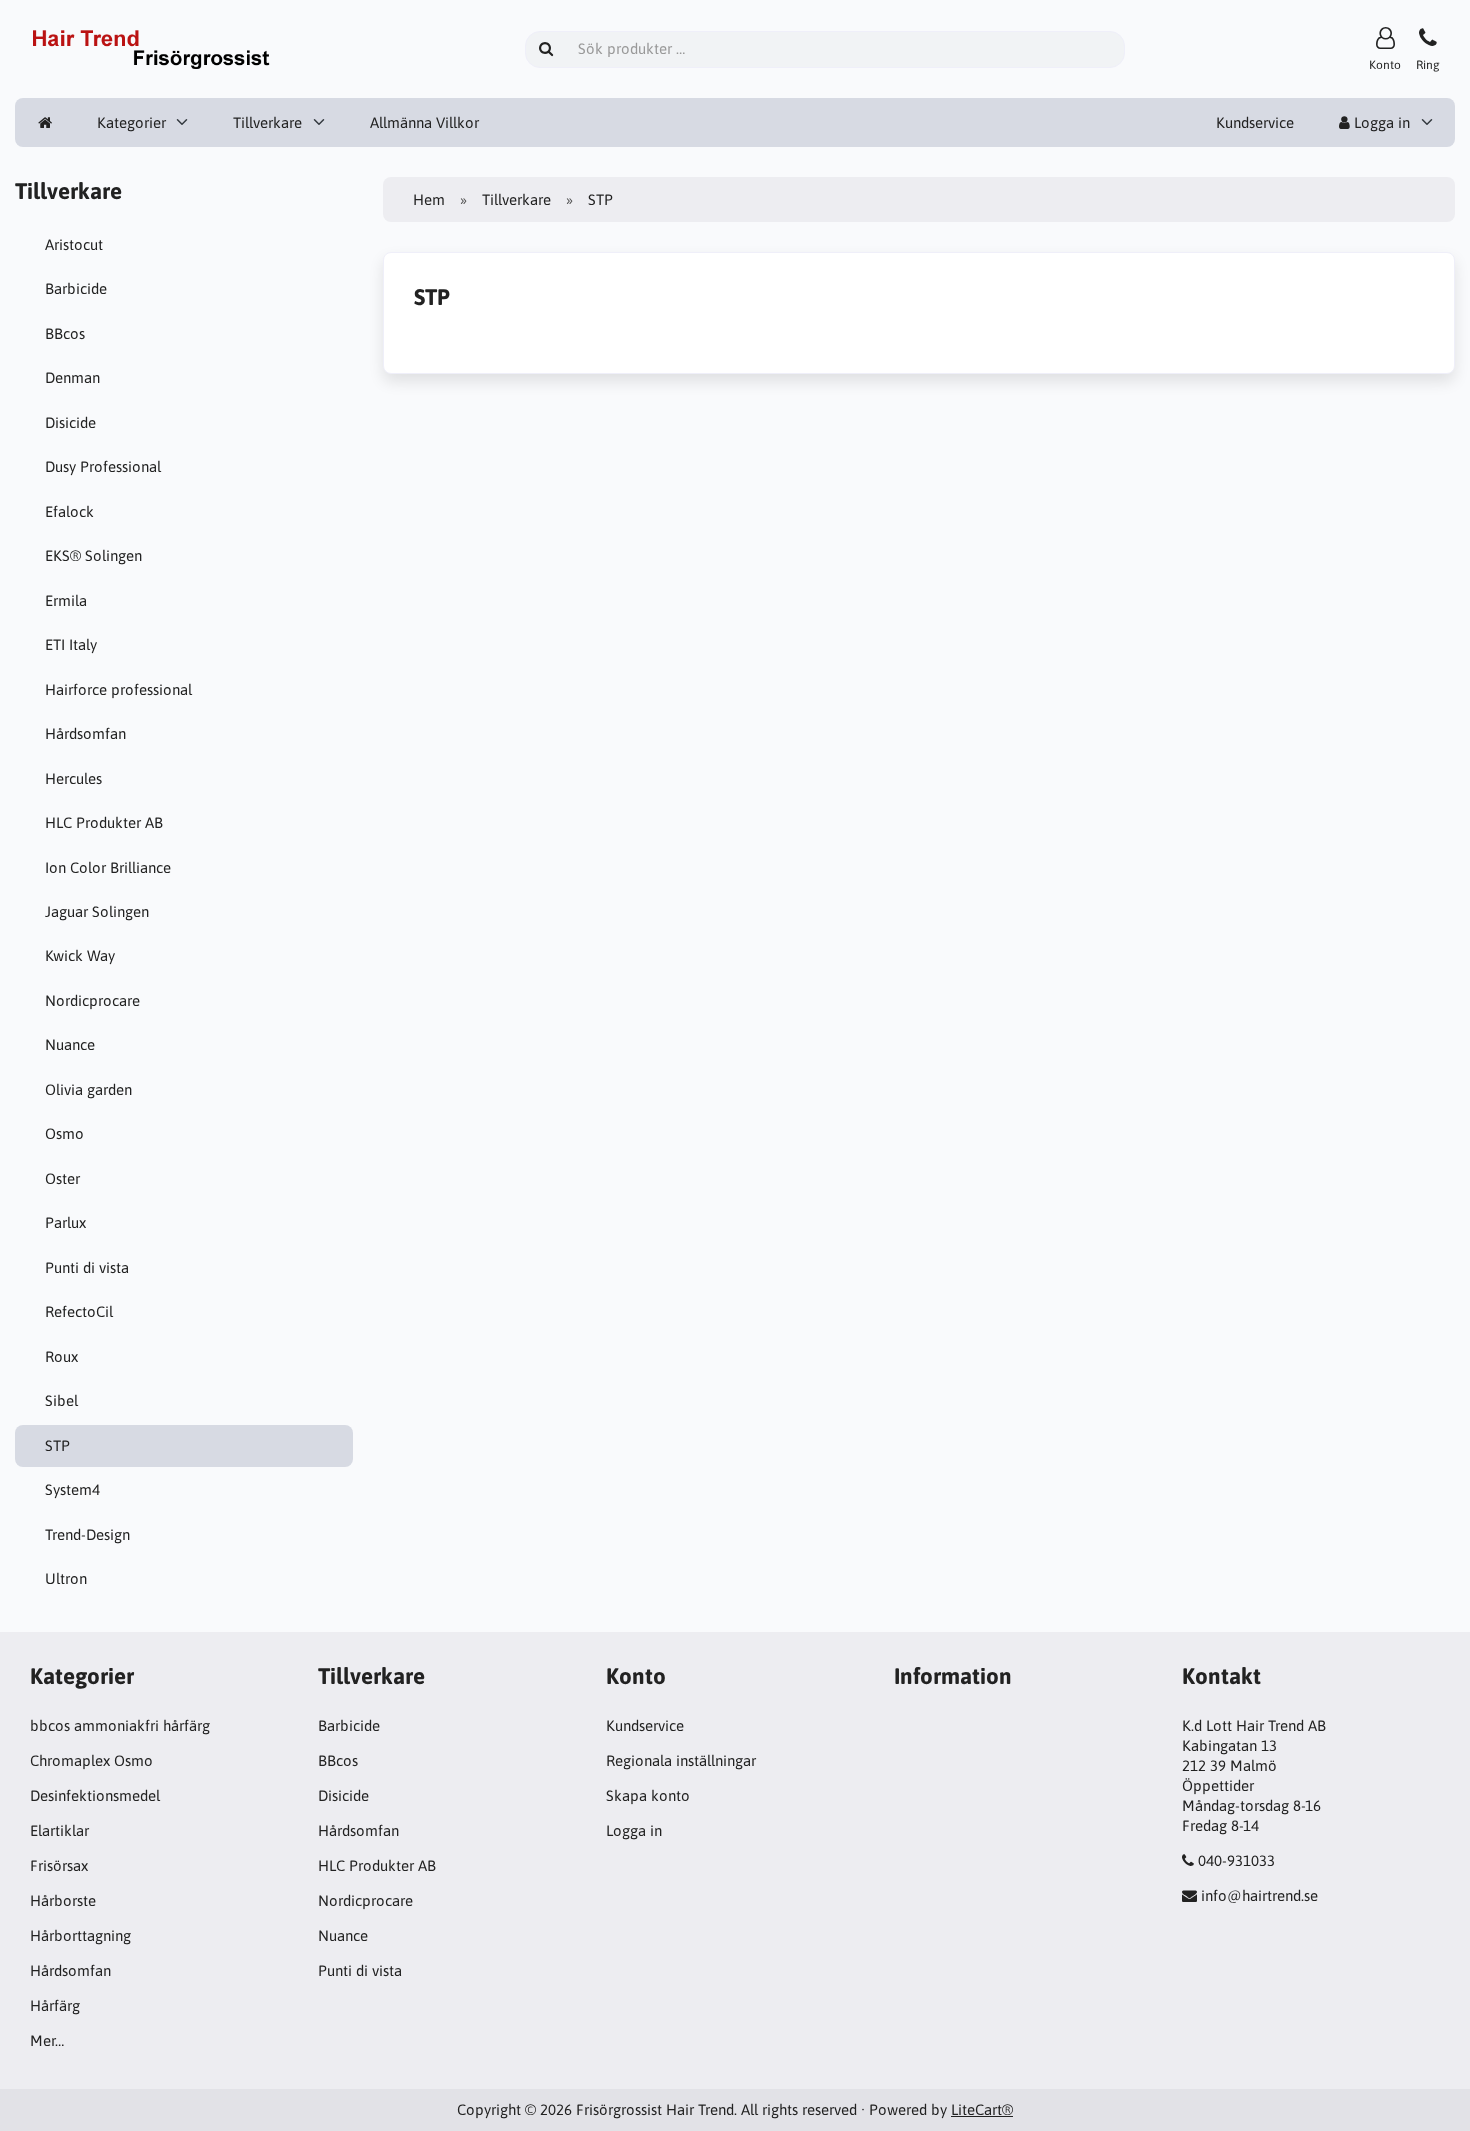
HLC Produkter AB (104, 822)
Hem (429, 199)
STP (57, 1445)
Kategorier (131, 122)
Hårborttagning (80, 1935)
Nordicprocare (92, 1000)
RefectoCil (79, 1311)
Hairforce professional (118, 689)
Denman (72, 377)
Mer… (47, 2040)
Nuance (70, 1044)
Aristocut (74, 244)
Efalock (69, 511)
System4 (72, 1489)
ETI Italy (71, 644)
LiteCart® (982, 2109)
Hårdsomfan (85, 733)
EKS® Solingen (93, 555)
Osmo (64, 1133)
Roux (61, 1356)
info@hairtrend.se (1259, 1895)
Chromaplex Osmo (91, 1760)
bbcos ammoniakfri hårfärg (120, 1725)
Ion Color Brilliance (108, 867)
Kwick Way (80, 955)
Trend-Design (87, 1534)
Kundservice (1255, 122)
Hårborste (63, 1900)
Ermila (66, 600)
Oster (62, 1178)
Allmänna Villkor (424, 122)
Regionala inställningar (681, 1760)
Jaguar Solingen (97, 911)
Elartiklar (59, 1830)
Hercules (73, 778)
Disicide (70, 422)
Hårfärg (55, 2005)
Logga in (1380, 122)
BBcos (65, 333)
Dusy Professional (103, 466)
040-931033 (1236, 1860)
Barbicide (76, 288)
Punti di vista (87, 1267)
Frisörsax (59, 1865)
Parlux (65, 1222)
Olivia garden (88, 1089)
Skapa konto (648, 1795)
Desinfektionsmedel (95, 1795)
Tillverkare (267, 122)
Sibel (61, 1400)
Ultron (66, 1578)
